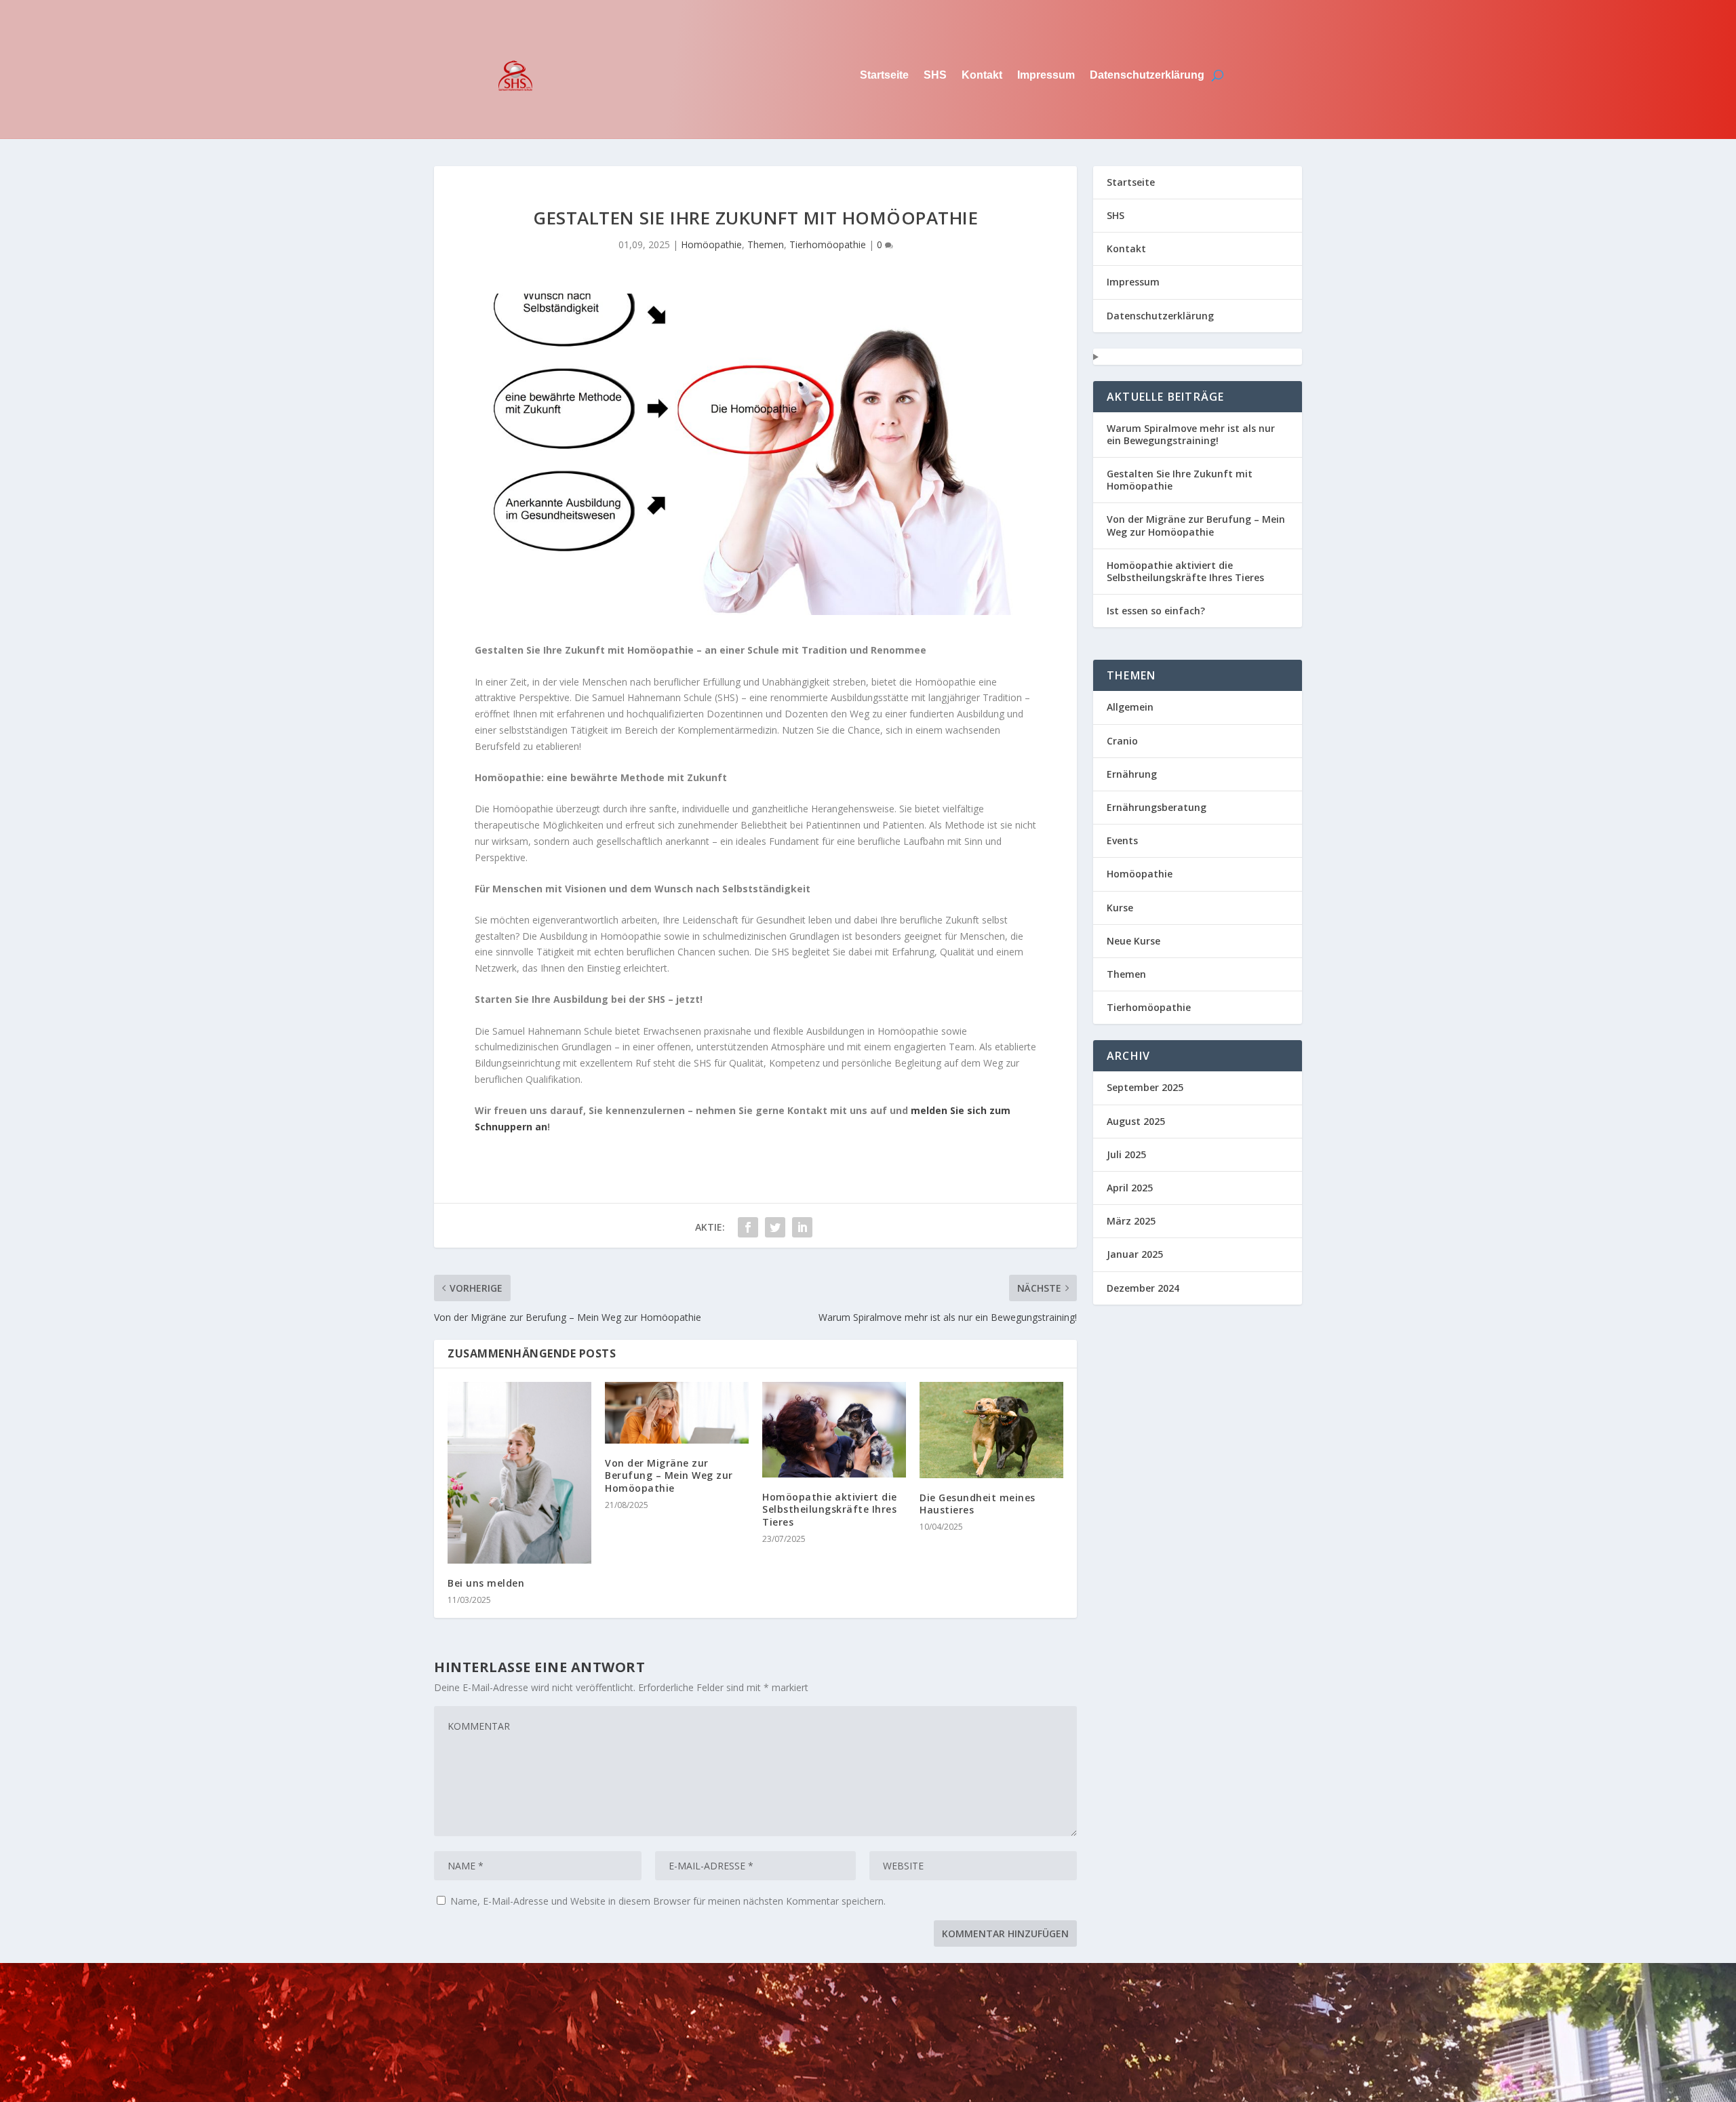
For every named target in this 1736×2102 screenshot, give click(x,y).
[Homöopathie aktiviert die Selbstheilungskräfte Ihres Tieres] (834, 1430)
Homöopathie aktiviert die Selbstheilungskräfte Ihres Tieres (830, 1509)
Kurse (1120, 908)
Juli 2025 (1126, 1154)
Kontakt (982, 75)
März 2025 (1131, 1221)
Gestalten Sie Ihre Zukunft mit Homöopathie (1180, 480)
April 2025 (1130, 1188)
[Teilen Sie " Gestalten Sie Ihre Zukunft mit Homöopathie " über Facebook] (748, 1227)
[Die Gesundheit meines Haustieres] (991, 1430)
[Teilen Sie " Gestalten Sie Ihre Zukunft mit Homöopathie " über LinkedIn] (802, 1227)
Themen (766, 244)
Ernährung (1132, 774)
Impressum (1046, 75)
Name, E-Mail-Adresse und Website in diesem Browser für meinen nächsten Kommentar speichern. (668, 1901)
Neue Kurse (1133, 941)
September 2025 (1145, 1087)
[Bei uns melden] (519, 1473)
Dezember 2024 (1143, 1288)
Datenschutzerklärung (1147, 75)
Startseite (884, 75)
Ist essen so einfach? (1156, 611)
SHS (935, 75)
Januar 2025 (1135, 1254)
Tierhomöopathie (828, 244)
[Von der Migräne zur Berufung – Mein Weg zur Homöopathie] (677, 1413)
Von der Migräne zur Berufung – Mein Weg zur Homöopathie (669, 1475)
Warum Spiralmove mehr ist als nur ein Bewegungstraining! (1191, 434)
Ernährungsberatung (1157, 807)
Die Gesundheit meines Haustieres (978, 1504)
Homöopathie (711, 244)
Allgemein (1130, 707)
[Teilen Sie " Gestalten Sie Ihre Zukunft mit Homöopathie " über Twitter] (775, 1227)
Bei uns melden (486, 1583)
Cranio (1122, 741)
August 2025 (1136, 1121)
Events (1122, 840)
